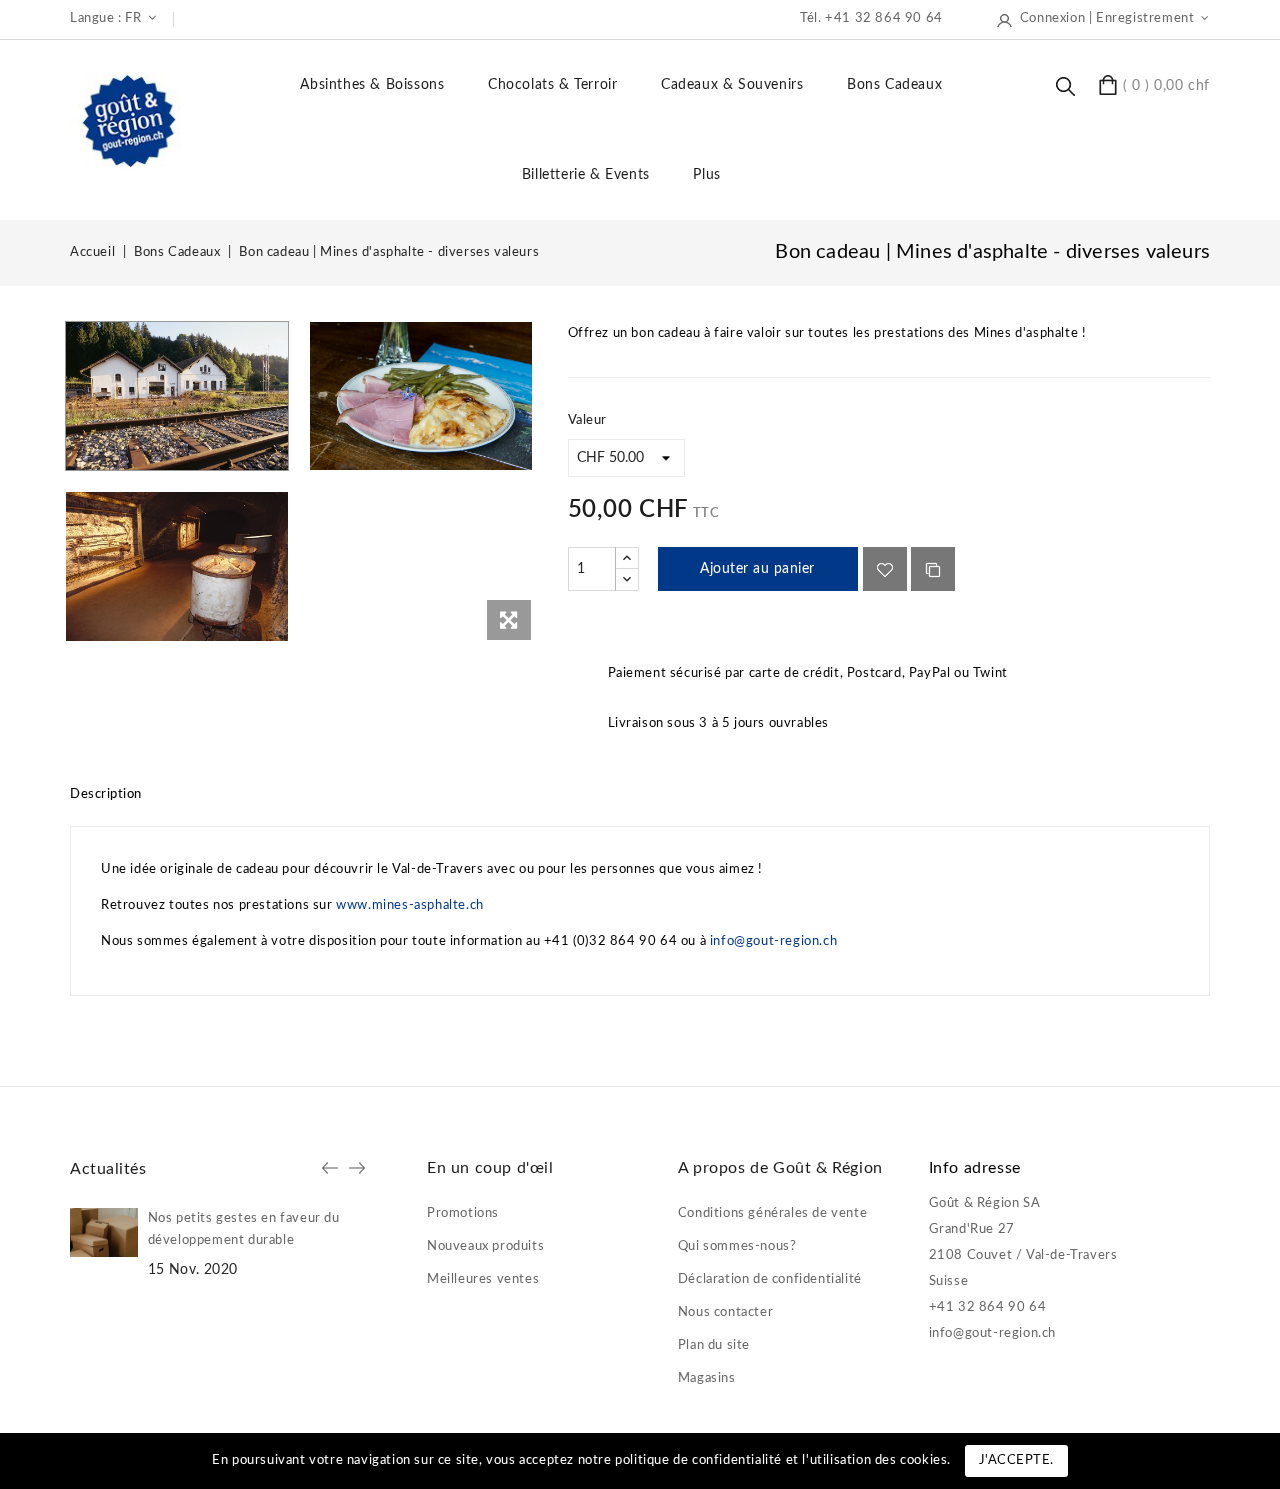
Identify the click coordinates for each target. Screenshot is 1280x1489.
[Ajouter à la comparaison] (933, 569)
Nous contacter (725, 1312)
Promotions (463, 1213)
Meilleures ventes (483, 1279)
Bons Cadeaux (894, 85)
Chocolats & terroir (552, 85)
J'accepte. (1016, 1460)
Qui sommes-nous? (737, 1246)
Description (106, 794)
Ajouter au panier (757, 569)
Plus (706, 175)
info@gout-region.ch (773, 941)
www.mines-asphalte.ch (410, 905)
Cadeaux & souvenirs (732, 85)
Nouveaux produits (485, 1246)
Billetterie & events (586, 175)
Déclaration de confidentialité (770, 1279)
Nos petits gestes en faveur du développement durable (244, 1229)
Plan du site (714, 1345)
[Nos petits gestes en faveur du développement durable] (104, 1232)
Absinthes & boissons (372, 85)
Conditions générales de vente (772, 1213)
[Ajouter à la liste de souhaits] (885, 569)
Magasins (707, 1378)
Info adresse (975, 1168)
